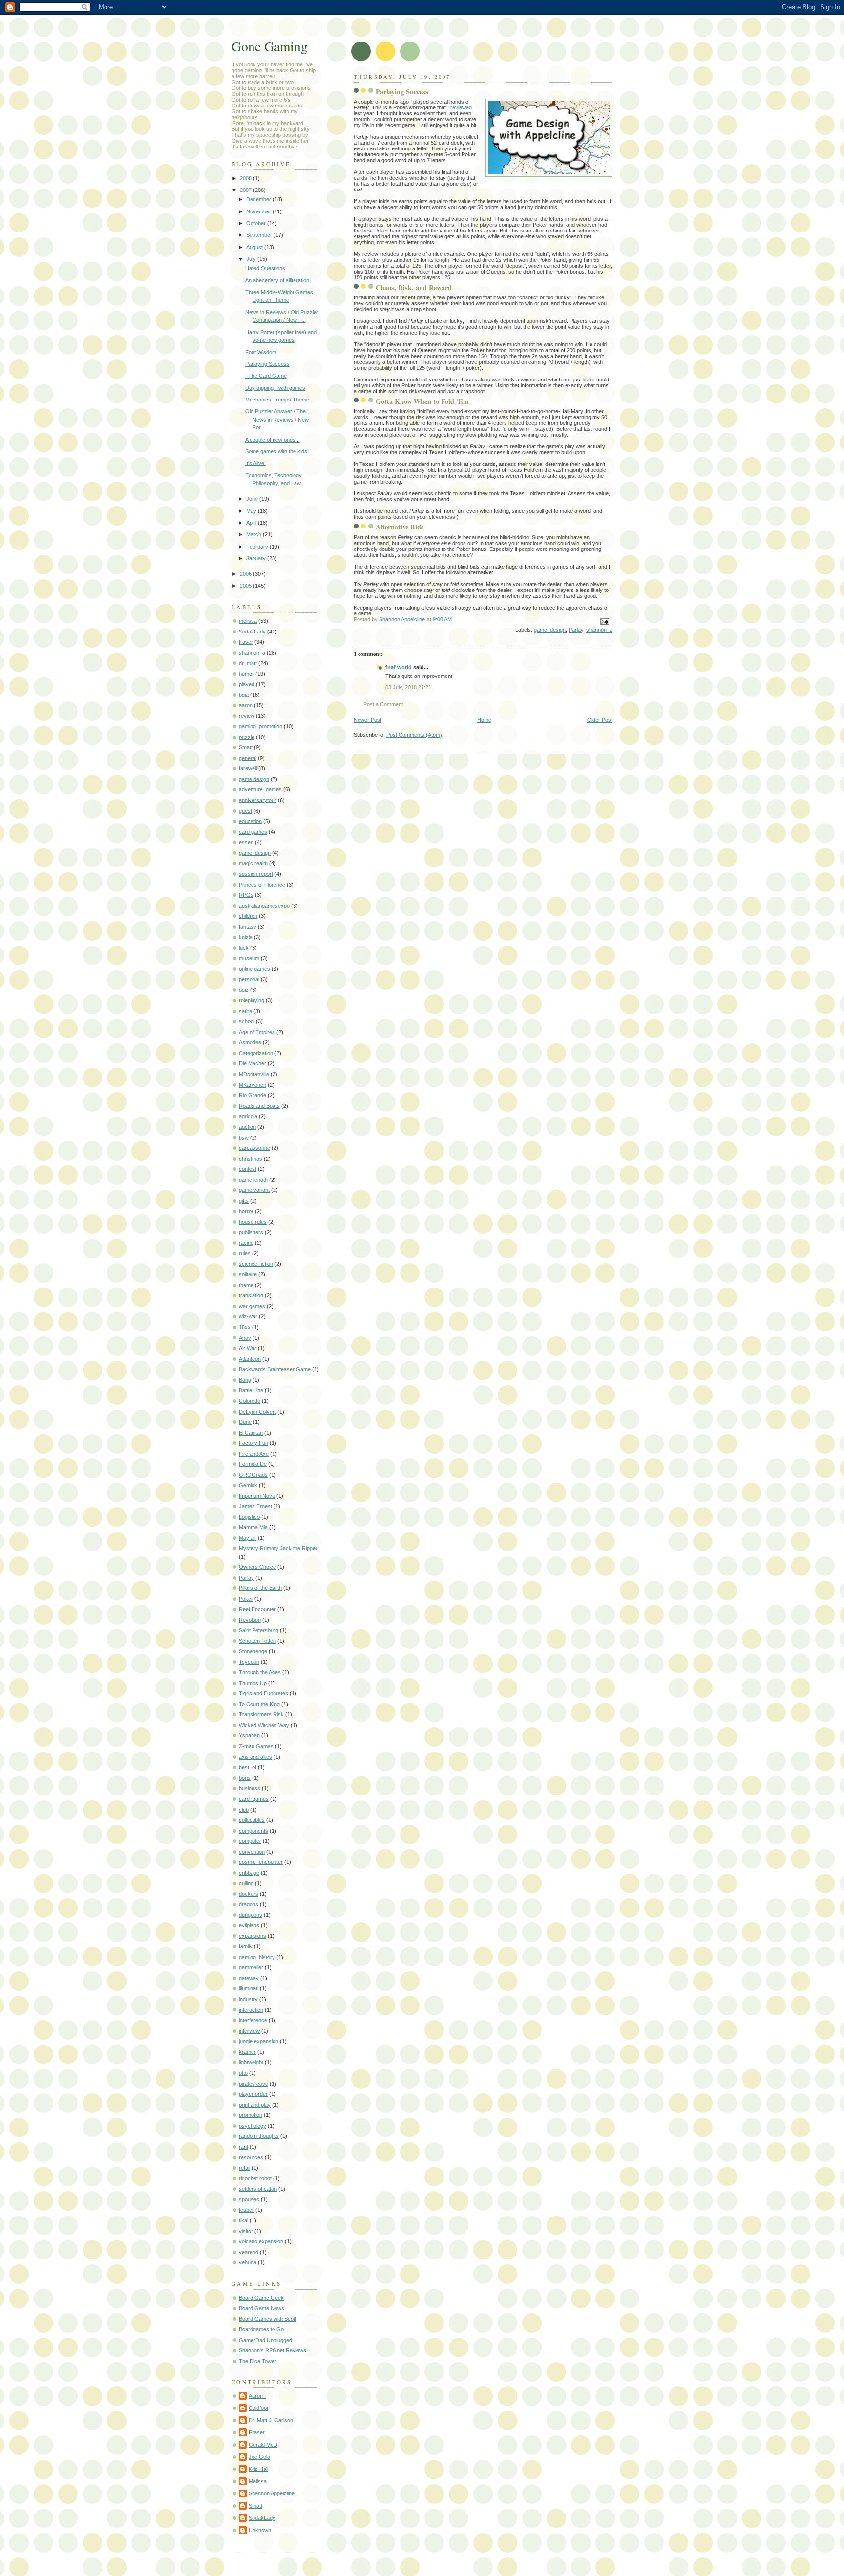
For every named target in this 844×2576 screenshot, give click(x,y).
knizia (246, 937)
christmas (251, 1159)
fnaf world (399, 667)
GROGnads (253, 1475)
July (252, 259)
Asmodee (250, 1042)
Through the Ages (260, 1672)
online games (254, 969)
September (260, 235)
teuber (246, 2210)
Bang (245, 1380)
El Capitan (251, 1433)
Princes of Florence (262, 885)
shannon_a (599, 630)
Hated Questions (265, 268)
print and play (255, 2105)
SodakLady (252, 632)
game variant (254, 1190)
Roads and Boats (259, 1106)
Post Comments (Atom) (414, 735)
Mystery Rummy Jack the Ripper (278, 1548)
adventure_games (260, 789)
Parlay (576, 630)
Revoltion (250, 1620)
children (248, 916)
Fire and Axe (254, 1454)
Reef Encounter (257, 1609)
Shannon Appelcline (272, 2493)
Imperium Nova (257, 1496)
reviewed (461, 107)
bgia (244, 695)
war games (252, 1306)
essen (246, 842)
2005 (246, 586)
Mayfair (248, 1538)
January (257, 558)
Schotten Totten (257, 1641)
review (247, 716)
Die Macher (253, 1063)
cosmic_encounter (261, 1862)
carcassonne (254, 1148)
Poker (246, 1599)
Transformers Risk (261, 1714)
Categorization (256, 1053)
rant (243, 2147)
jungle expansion (259, 2041)
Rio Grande (253, 1095)
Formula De (253, 1464)
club (244, 1810)
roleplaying (252, 1000)
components (253, 1831)
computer (250, 1841)
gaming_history (257, 1957)
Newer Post (368, 720)
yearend (249, 2252)
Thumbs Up (253, 1683)
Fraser (257, 2432)
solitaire (248, 1274)
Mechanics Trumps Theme (277, 400)
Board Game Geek (261, 2298)
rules (245, 1253)
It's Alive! (255, 463)
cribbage (249, 1873)
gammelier (251, 1967)
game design (254, 779)
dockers (249, 1894)
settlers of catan (258, 2189)
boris (245, 1778)
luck (244, 948)
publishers (251, 1232)
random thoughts (259, 2136)
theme (246, 1285)
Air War (248, 1348)
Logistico (249, 1517)
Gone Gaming (270, 46)
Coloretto (250, 1401)
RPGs (246, 895)
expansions (253, 1936)
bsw (244, 1138)
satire (245, 1011)
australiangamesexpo (264, 906)
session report (256, 874)
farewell (248, 768)
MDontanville (254, 1074)
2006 (246, 574)
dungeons (251, 1915)
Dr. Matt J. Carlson (271, 2420)
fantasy (248, 927)
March (254, 534)
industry (248, 1999)
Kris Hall (258, 2469)
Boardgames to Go (261, 2329)
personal (249, 979)
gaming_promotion (261, 726)
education (250, 821)
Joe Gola (259, 2457)
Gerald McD (263, 2445)
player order (253, 2094)
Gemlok (248, 1485)
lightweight (251, 2062)
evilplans (249, 1925)
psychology (253, 2126)
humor (246, 674)
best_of (248, 1767)
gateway (249, 1978)
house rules (253, 1222)
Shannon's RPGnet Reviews (273, 2350)
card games (253, 832)
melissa (248, 621)
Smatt (246, 747)
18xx (245, 1327)
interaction (251, 2010)
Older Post (600, 720)
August (255, 247)
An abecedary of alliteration (277, 280)
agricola (248, 1116)
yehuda (248, 2262)
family (246, 1946)
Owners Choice (257, 1567)
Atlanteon (250, 1359)
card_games (254, 1799)
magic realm (253, 863)
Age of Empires (257, 1032)
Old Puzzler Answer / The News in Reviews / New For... (277, 419)
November (259, 211)
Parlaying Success (267, 364)
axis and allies (255, 1757)
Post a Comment (383, 704)
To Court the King (259, 1704)
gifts (244, 1201)
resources (251, 2157)
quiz (244, 990)
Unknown (260, 2530)
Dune (245, 1422)
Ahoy (245, 1338)
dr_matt (248, 663)
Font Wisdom (261, 352)
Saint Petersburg (259, 1630)
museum (249, 958)
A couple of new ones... (273, 440)
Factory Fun (253, 1443)
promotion (251, 2115)
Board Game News (262, 2308)
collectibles (252, 1820)
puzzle (247, 737)
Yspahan (249, 1735)
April (252, 523)
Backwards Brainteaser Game (275, 1369)
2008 (246, 178)
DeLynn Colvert (257, 1412)
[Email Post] (604, 621)
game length (253, 1180)
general (248, 758)
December (259, 199)
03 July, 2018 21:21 (408, 687)
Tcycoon (249, 1662)
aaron (246, 705)
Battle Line (251, 1390)
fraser (246, 642)
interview (249, 2031)
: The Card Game (266, 376)
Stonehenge (253, 1651)
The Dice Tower (258, 2361)
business (250, 1788)
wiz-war (248, 1316)
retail (244, 2168)
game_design (550, 630)
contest (248, 1169)
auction (247, 1127)
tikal (243, 2220)
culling (246, 1883)
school (247, 1021)
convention (252, 1852)
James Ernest (255, 1506)
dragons (249, 1904)
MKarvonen (253, 1085)
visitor (246, 2231)
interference (253, 2020)
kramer (247, 2052)
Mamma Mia (253, 1527)
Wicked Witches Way (264, 1725)
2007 (246, 190)
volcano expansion (261, 2241)
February (258, 547)
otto (243, 2073)
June (253, 499)
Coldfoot (258, 2408)
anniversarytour (258, 800)
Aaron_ (257, 2396)
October (257, 223)
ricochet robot (255, 2178)
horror (246, 1211)
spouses (249, 2199)
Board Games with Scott (268, 2319)
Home (484, 720)
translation (251, 1295)
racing (246, 1243)
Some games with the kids (276, 451)
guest (245, 811)
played (247, 684)
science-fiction (256, 1264)
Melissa (258, 2481)
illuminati (249, 1988)
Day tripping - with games (275, 388)
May (252, 511)
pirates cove (253, 2084)
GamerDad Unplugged (265, 2340)
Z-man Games (256, 1746)
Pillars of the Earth (260, 1588)
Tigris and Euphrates (264, 1693)
